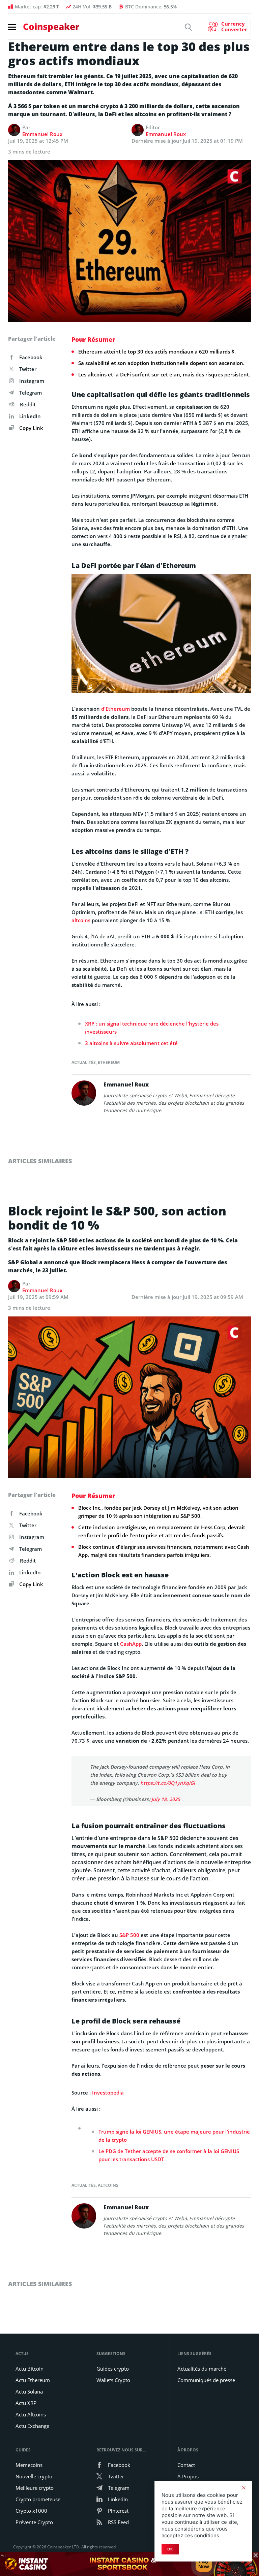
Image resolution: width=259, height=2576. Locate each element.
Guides (23, 2450)
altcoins (81, 920)
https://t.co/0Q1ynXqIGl (168, 1783)
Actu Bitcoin (30, 2369)
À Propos (188, 2476)
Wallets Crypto (113, 2380)
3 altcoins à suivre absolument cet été (131, 1043)
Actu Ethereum (33, 2380)
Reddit (28, 404)
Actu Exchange (32, 2426)
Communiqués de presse (206, 2380)
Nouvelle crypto (34, 2476)
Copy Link (31, 428)
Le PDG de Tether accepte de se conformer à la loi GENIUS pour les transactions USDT (169, 2155)
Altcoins (108, 2185)
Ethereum (109, 1062)
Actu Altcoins (31, 2414)
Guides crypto (113, 2369)
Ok (170, 2549)
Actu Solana (29, 2391)
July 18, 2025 (166, 1799)
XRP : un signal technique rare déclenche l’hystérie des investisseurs (152, 1028)
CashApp (131, 1644)
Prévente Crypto (34, 2522)
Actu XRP (26, 2403)
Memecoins (29, 2465)
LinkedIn (30, 416)
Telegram (31, 393)
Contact (186, 2465)
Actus (22, 2354)
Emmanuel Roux (42, 134)
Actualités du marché (202, 2369)
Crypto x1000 (31, 2511)
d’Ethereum (116, 709)
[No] (243, 2488)
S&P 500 (129, 1935)
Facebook (31, 357)
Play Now (204, 2564)
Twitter (28, 369)
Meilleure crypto (35, 2488)
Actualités (84, 1062)
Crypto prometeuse (38, 2499)
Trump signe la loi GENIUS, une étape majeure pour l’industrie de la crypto (174, 2136)
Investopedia (108, 2093)
